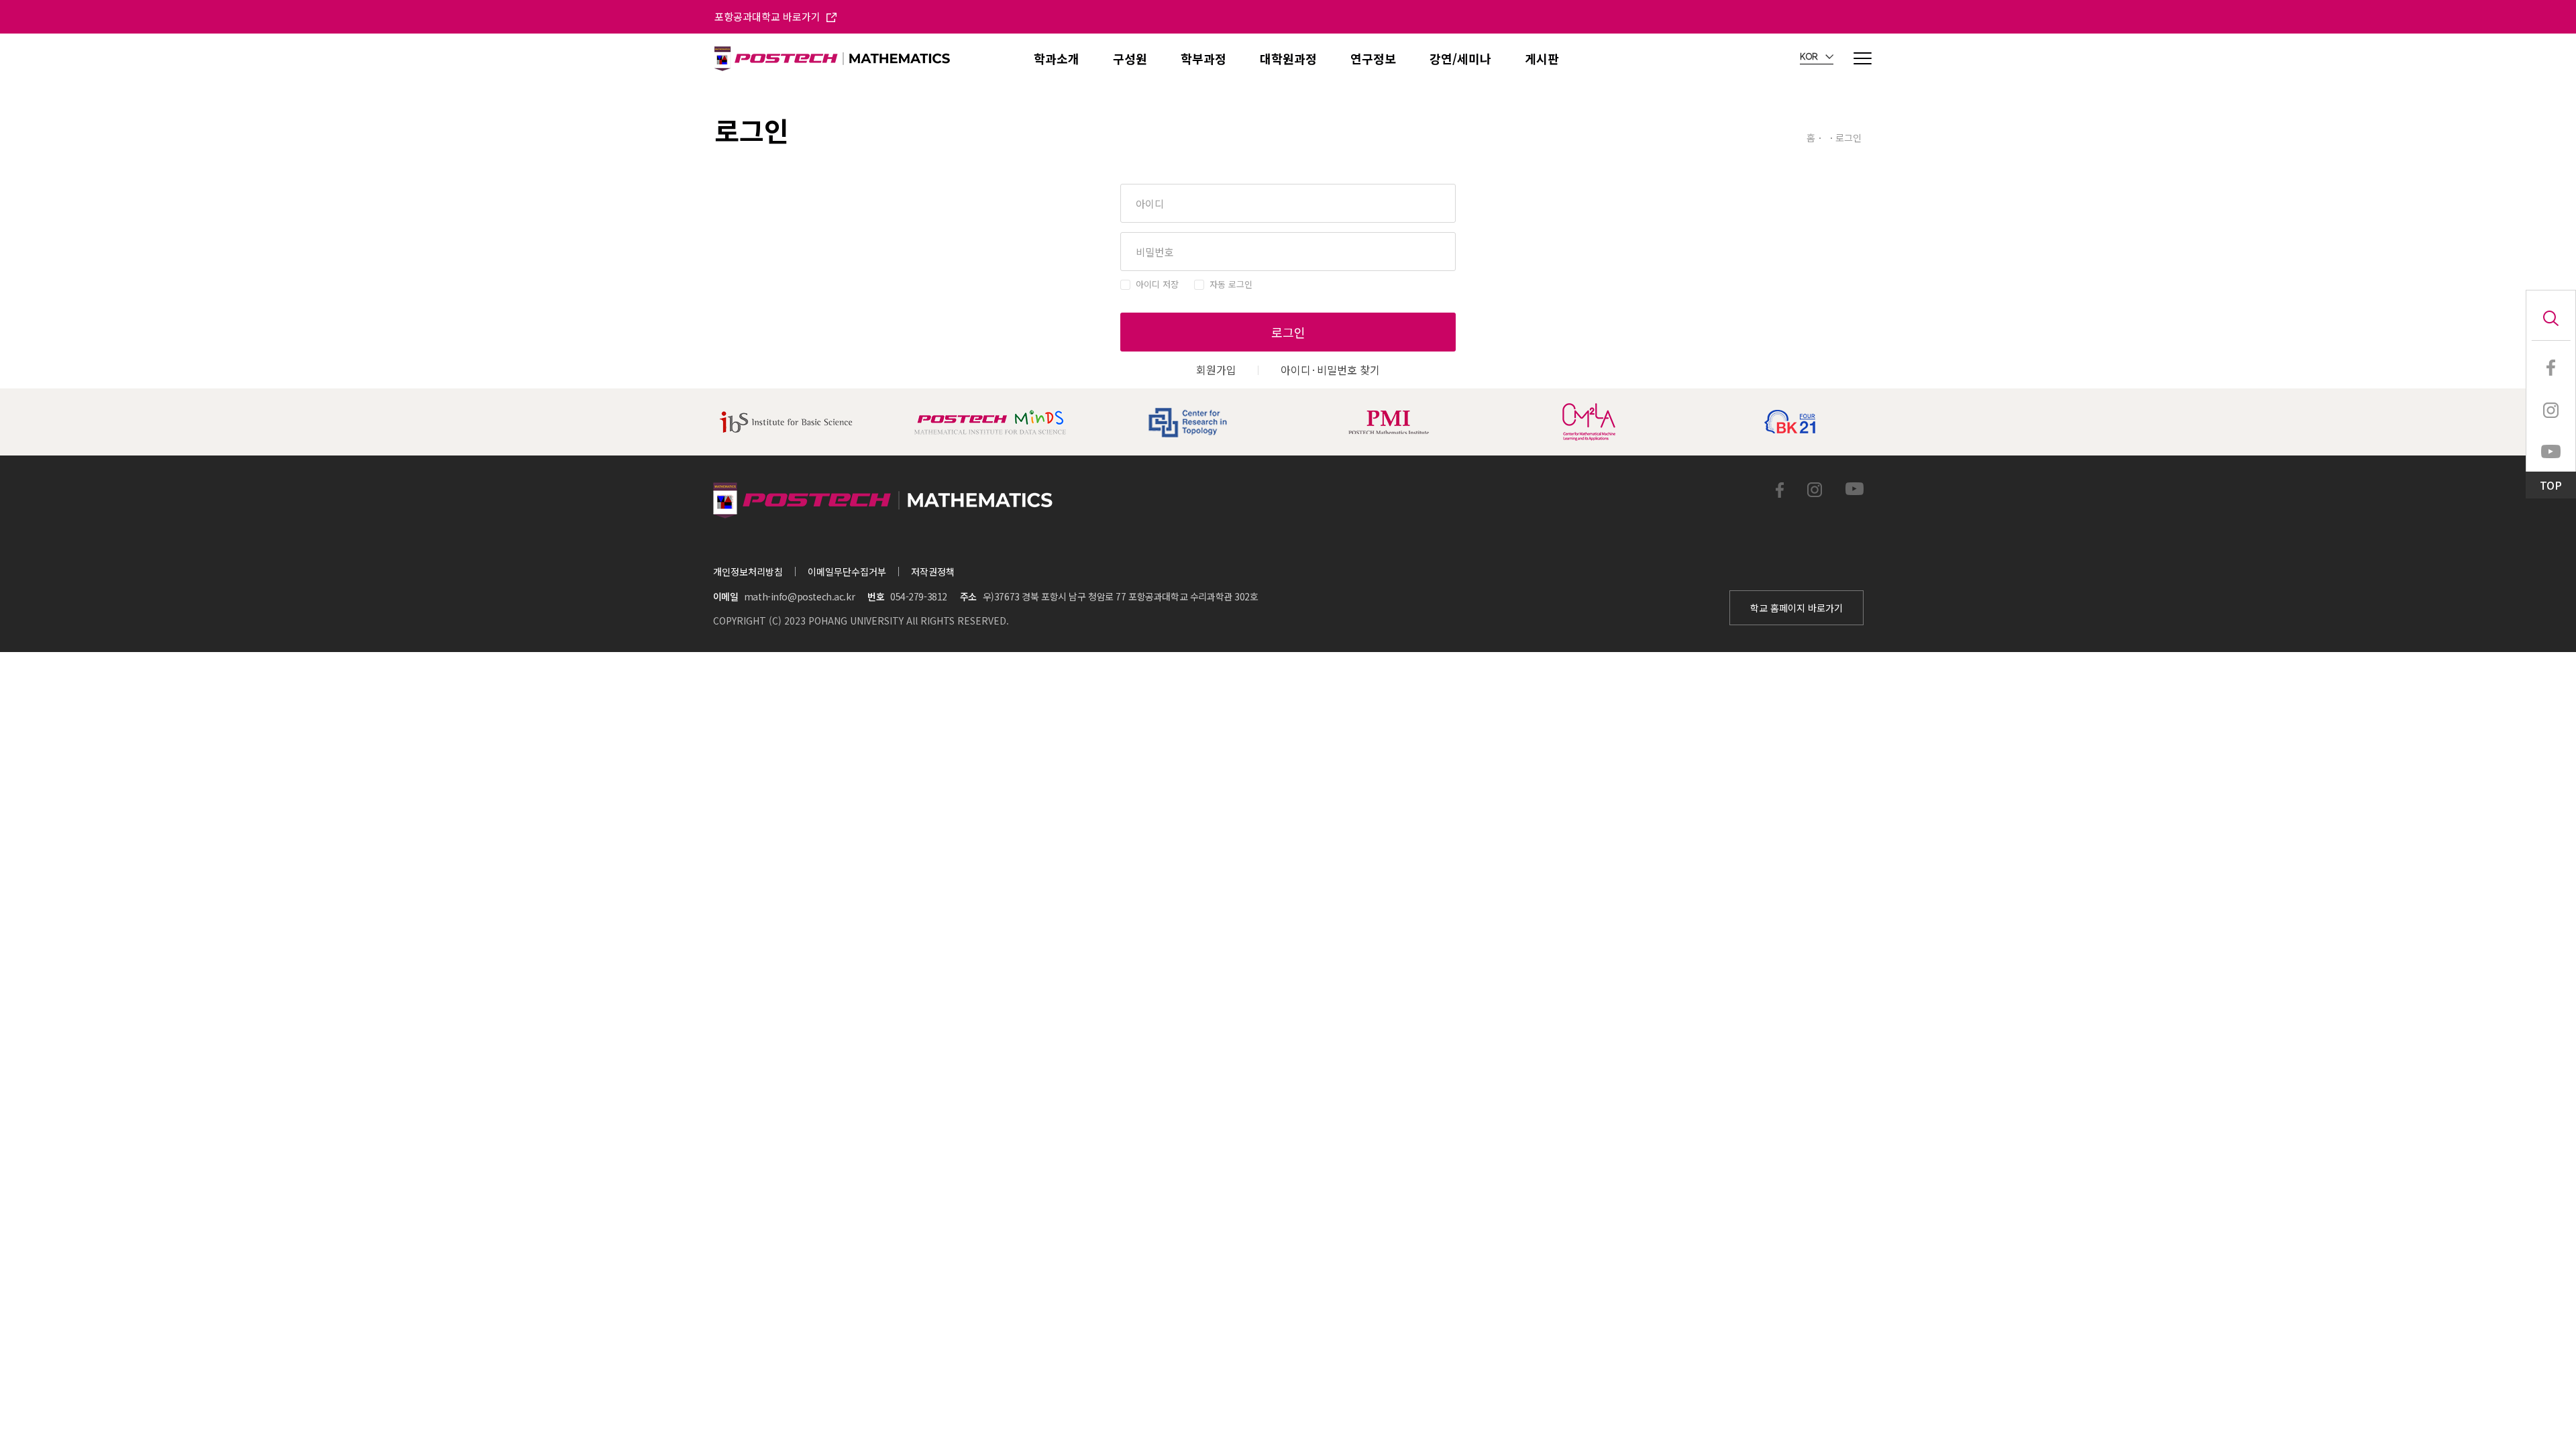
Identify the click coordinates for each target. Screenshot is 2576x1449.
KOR (1810, 57)
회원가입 (1216, 370)
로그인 (1288, 332)
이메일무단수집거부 (847, 572)
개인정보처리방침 (748, 572)
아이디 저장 (1157, 284)
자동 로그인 (1231, 284)
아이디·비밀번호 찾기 (1330, 370)
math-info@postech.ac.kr (799, 596)
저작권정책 (933, 572)
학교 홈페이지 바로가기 (1796, 608)
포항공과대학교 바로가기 (769, 16)
